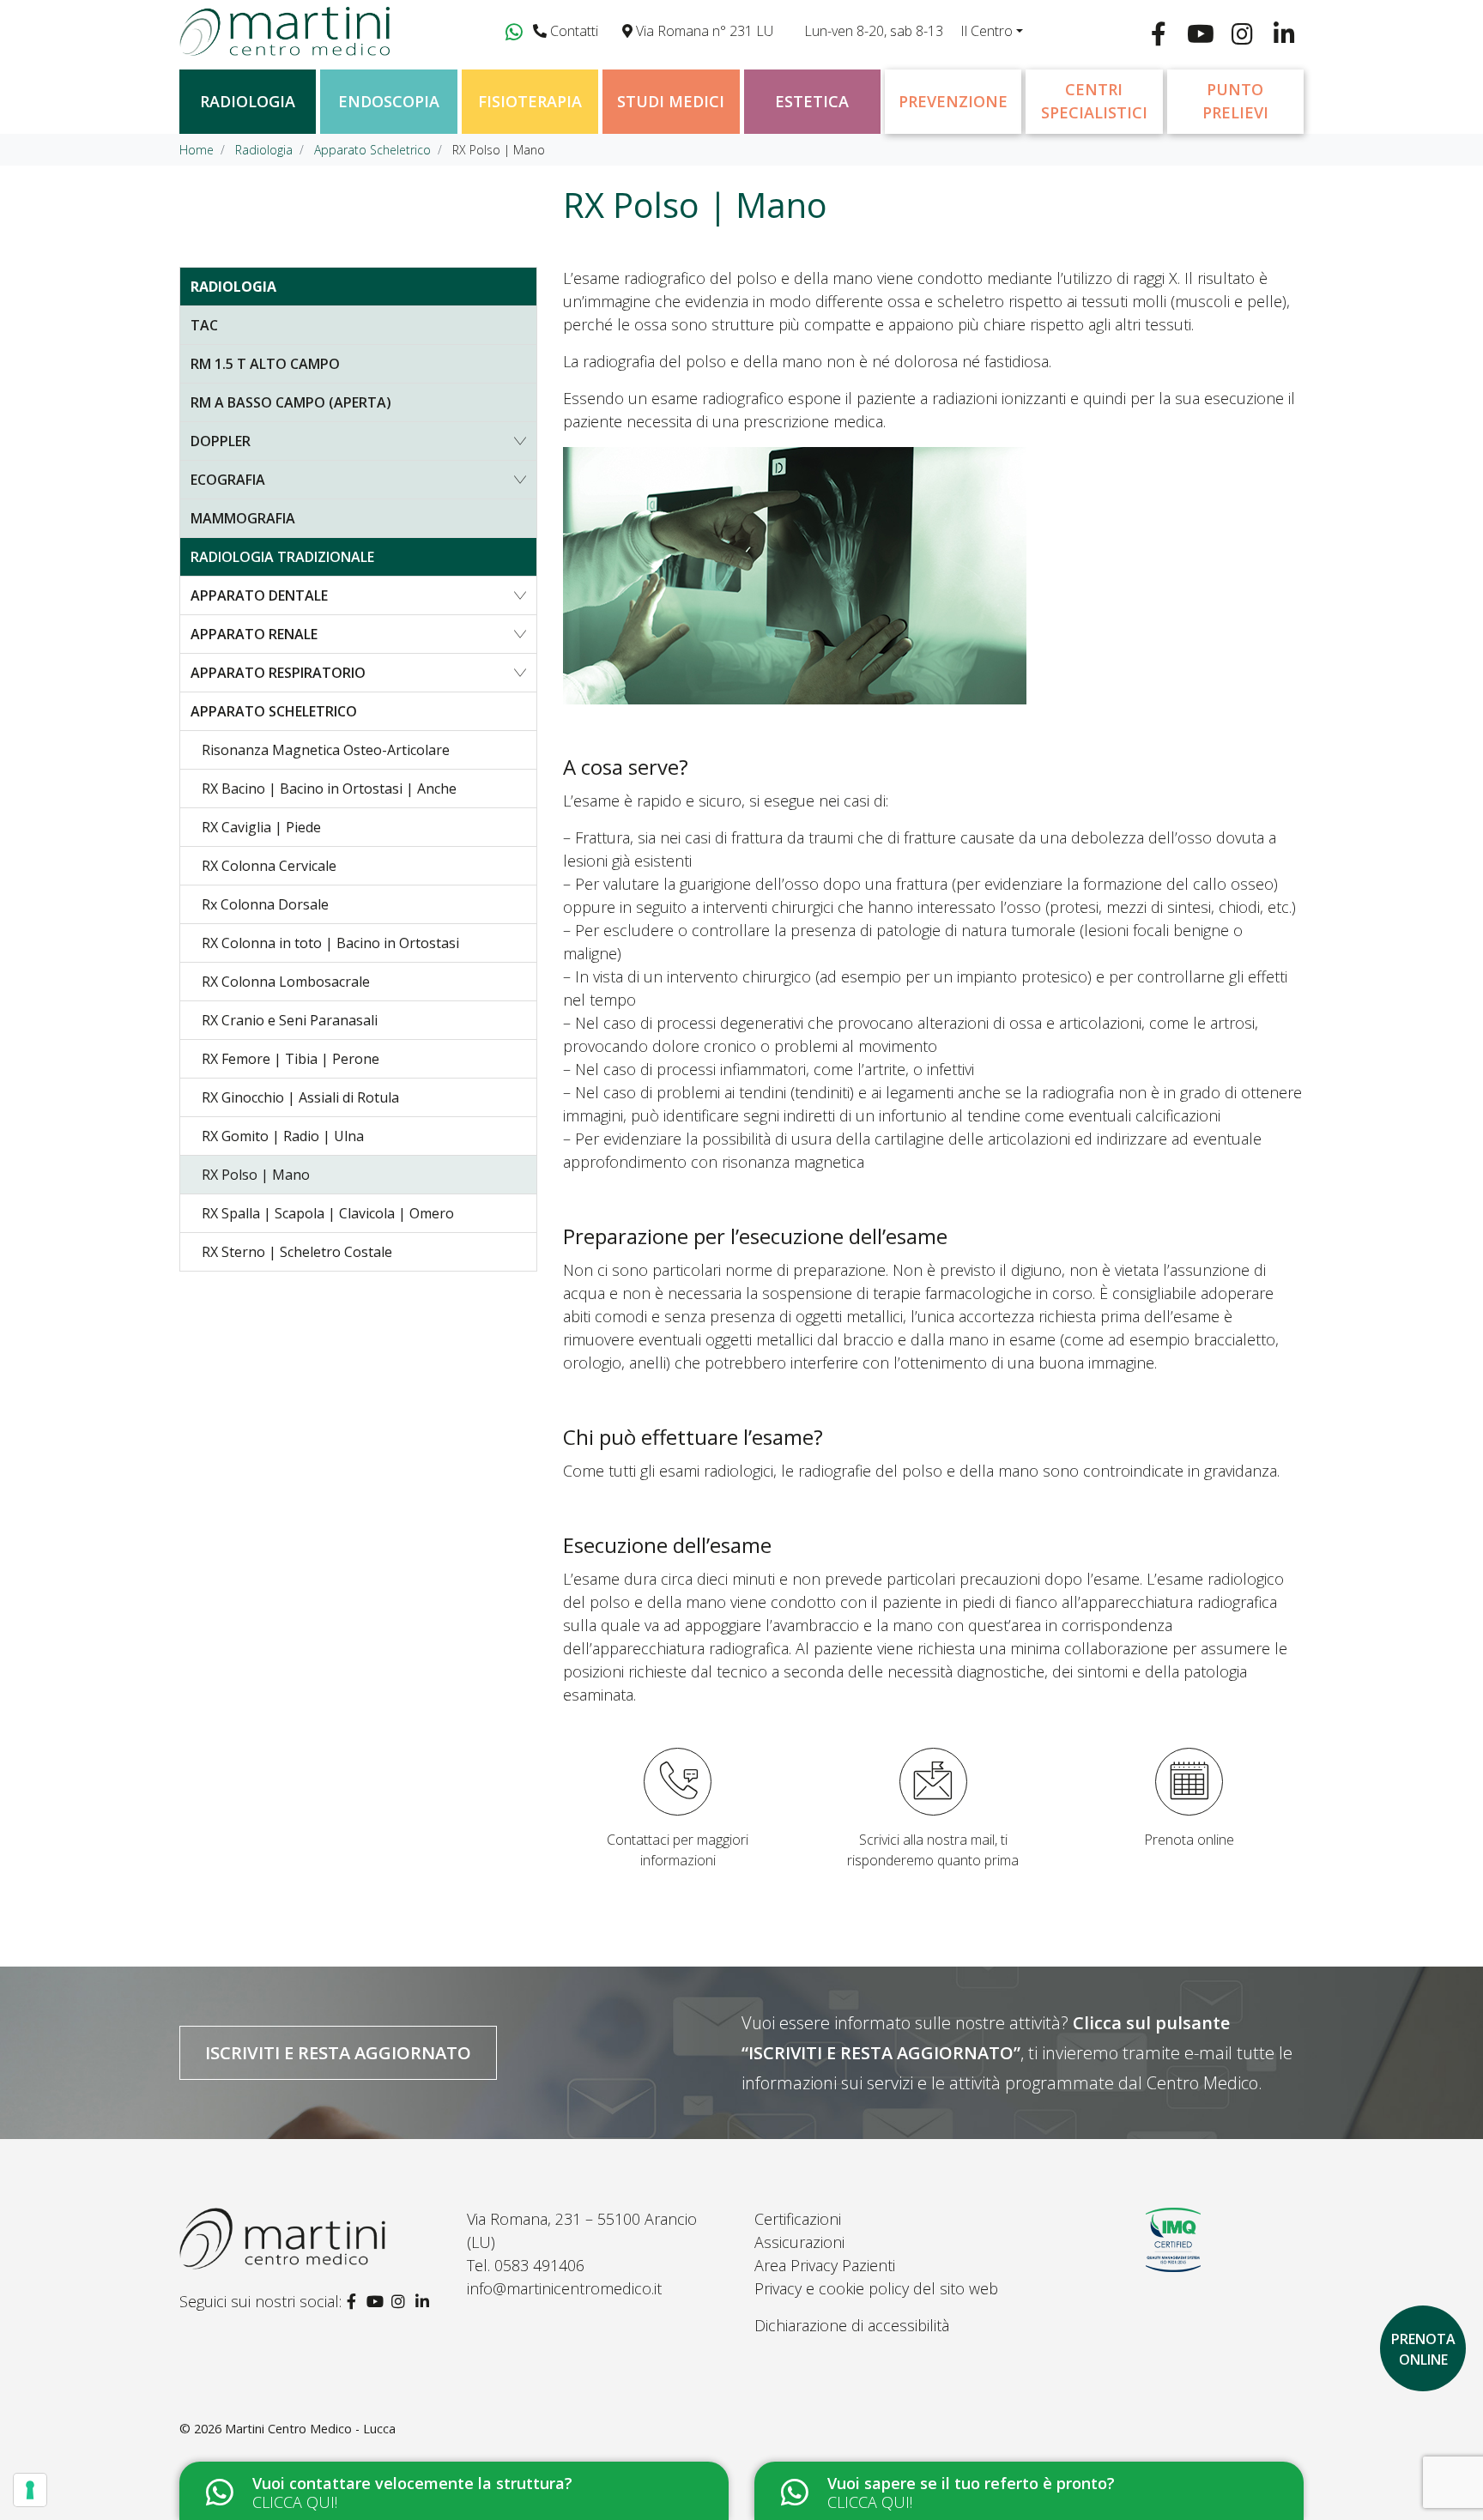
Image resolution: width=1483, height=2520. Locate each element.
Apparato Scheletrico (372, 150)
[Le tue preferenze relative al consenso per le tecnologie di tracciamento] (30, 2490)
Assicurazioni (799, 2242)
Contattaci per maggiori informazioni (678, 1850)
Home (197, 150)
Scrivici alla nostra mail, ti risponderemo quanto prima (933, 1850)
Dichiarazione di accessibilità (852, 2325)
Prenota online (1189, 1840)
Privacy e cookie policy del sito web (876, 2288)
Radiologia (264, 150)
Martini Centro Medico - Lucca (310, 2429)
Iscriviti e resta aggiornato (338, 2052)
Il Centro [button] (987, 31)
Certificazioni (798, 2219)
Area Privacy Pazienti (825, 2265)
